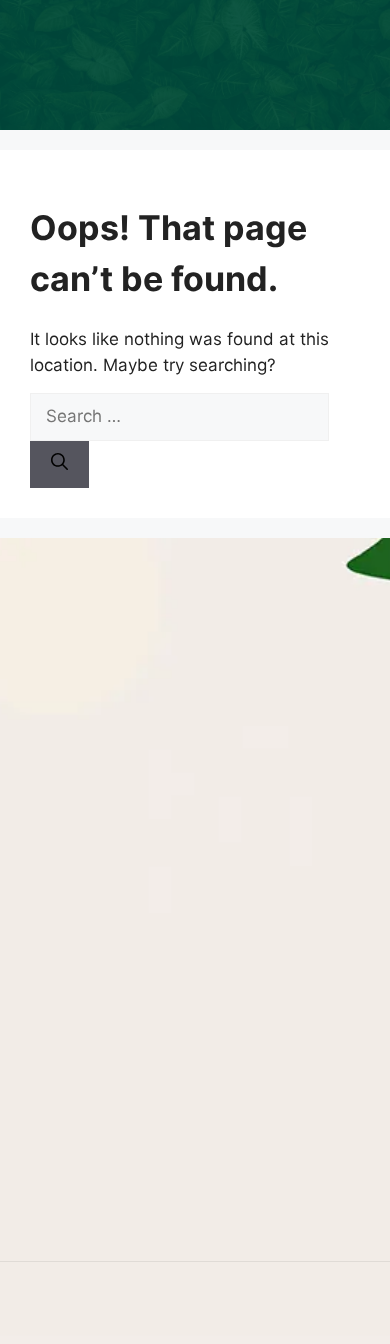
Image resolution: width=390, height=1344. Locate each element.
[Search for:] (179, 416)
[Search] (59, 465)
